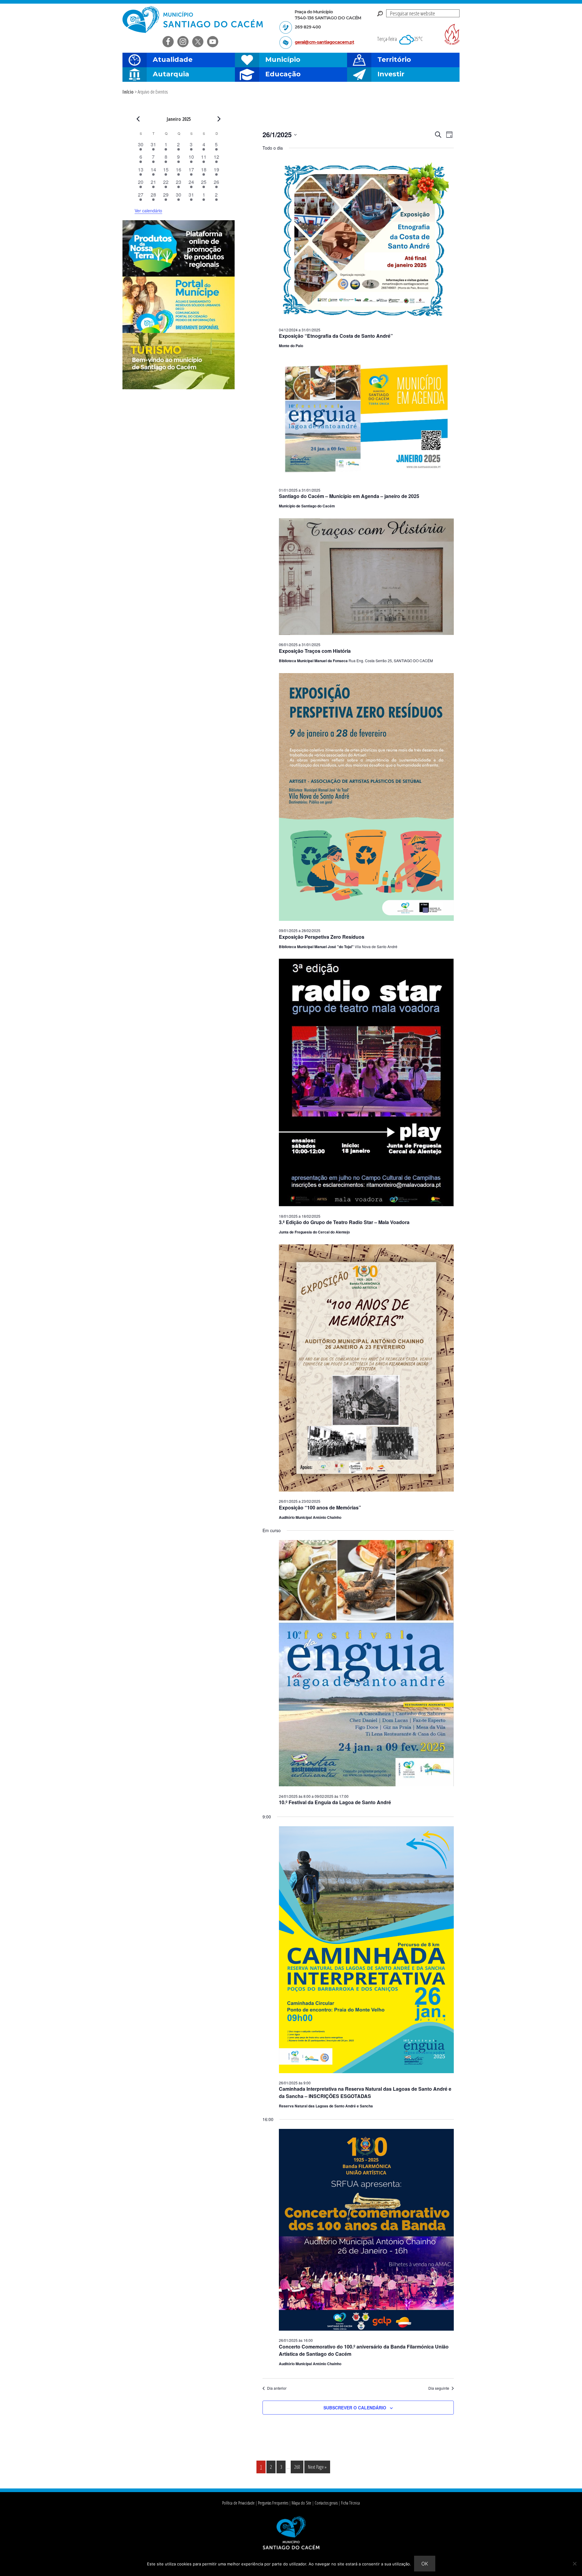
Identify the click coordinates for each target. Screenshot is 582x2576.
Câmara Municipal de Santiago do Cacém (193, 20)
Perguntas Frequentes (273, 2503)
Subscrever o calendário (355, 2408)
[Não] (574, 2564)
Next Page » (317, 2468)
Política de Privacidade (238, 2503)
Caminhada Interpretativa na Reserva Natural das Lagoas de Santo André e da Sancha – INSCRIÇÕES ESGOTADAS (365, 2092)
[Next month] (219, 119)
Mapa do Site (301, 2503)
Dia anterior (277, 2388)
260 (299, 2467)
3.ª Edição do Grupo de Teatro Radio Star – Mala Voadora (344, 1222)
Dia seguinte (439, 2388)
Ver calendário (148, 211)
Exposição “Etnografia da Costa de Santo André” (336, 336)
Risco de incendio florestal (452, 34)
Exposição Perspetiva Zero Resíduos (322, 937)
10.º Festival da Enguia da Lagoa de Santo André (335, 1802)
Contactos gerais (326, 2503)
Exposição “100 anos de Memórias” (320, 1507)
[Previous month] (138, 119)
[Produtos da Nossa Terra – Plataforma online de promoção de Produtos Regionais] (179, 275)
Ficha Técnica (350, 2503)
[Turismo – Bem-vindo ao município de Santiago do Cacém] (179, 387)
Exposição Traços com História (315, 651)
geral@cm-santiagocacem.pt (324, 42)
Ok (425, 2564)
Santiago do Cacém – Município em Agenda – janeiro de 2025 (349, 496)
